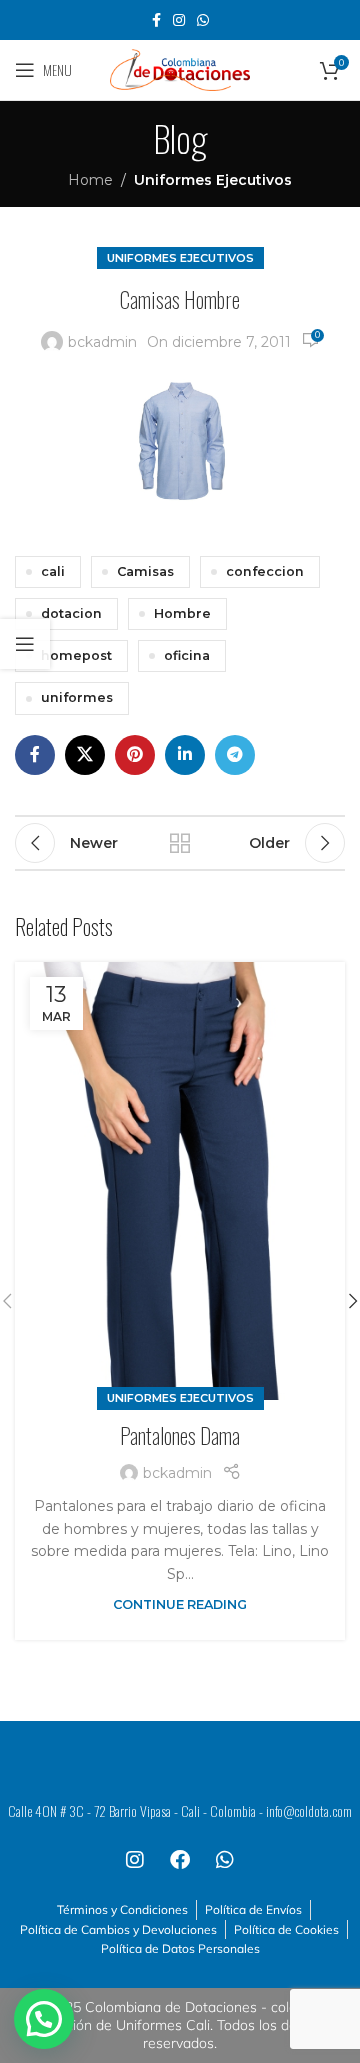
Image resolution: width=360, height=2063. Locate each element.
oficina (187, 655)
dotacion (71, 613)
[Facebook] (180, 1860)
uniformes (77, 697)
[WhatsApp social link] (203, 20)
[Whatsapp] (225, 1860)
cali (53, 571)
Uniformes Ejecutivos (213, 180)
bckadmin (102, 342)
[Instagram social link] (179, 20)
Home (90, 180)
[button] (44, 2019)
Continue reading (180, 1604)
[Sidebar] (25, 644)
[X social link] (85, 755)
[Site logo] (180, 69)
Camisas (145, 571)
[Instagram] (135, 1860)
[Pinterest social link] (135, 755)
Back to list (180, 843)
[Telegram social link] (235, 755)
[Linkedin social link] (185, 755)
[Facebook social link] (156, 20)
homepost (76, 655)
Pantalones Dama (180, 1435)
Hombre (182, 613)
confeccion (265, 571)
